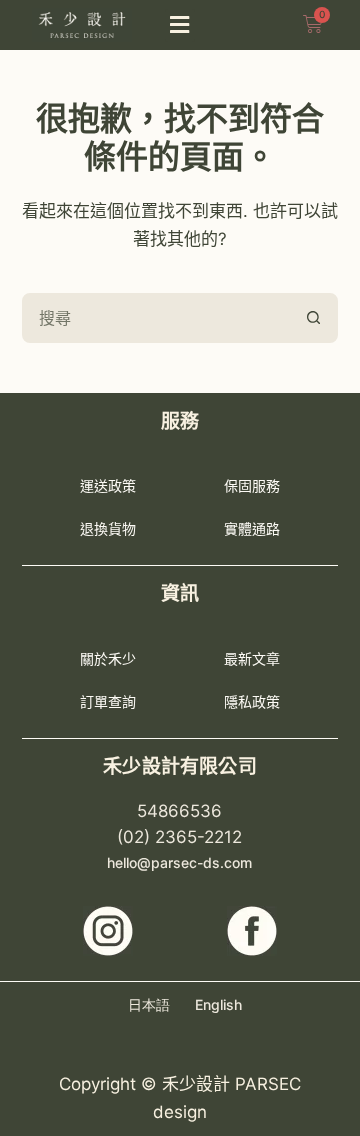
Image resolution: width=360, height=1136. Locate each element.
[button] (180, 25)
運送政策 (108, 485)
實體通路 (252, 528)
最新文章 (252, 658)
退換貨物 (108, 528)
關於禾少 (108, 658)
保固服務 (252, 485)
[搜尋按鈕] (313, 318)
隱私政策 (252, 701)
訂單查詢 (108, 701)
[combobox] (157, 318)
